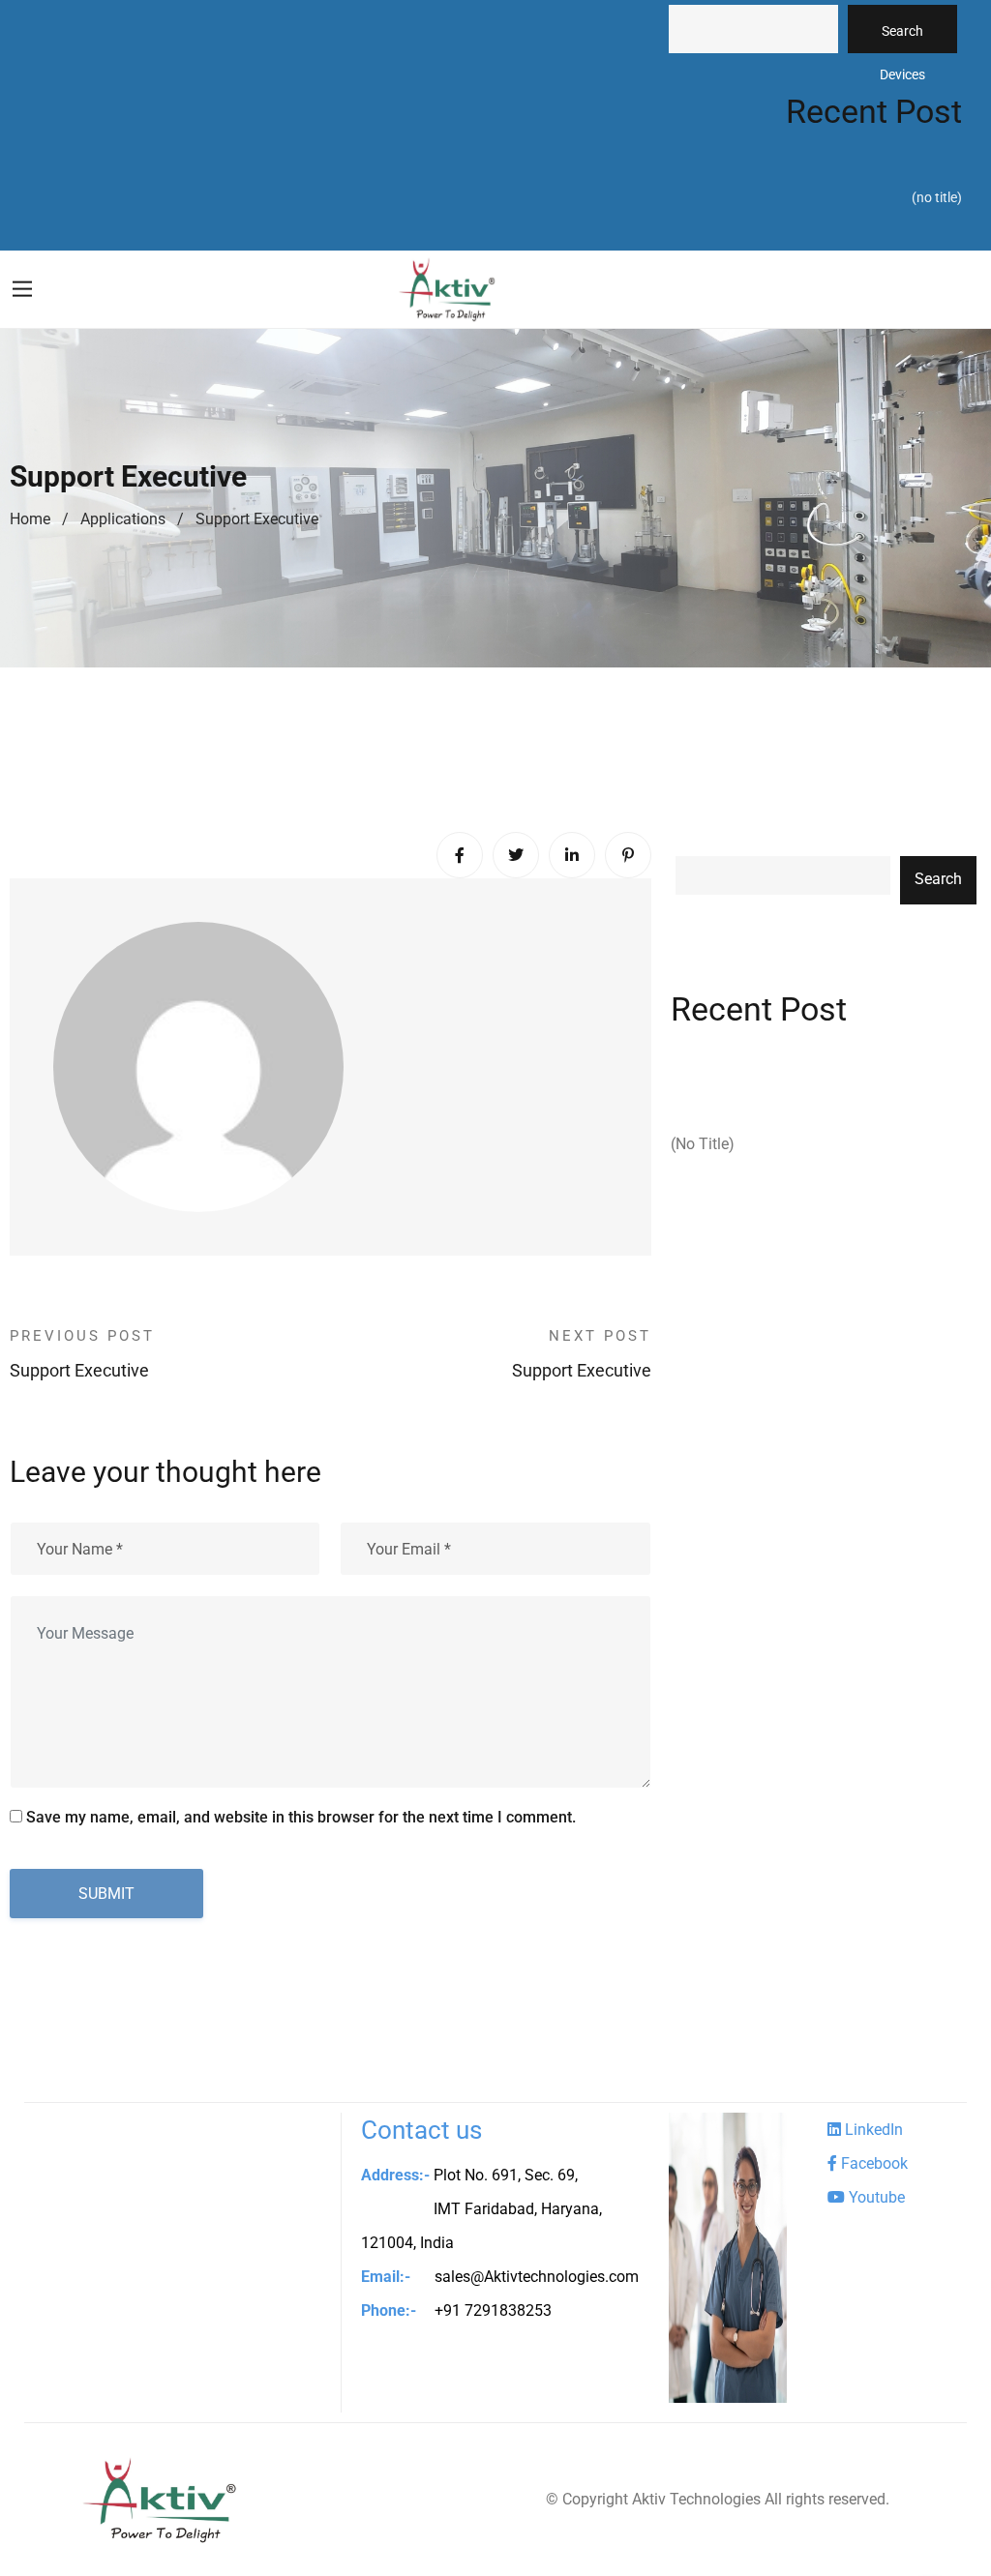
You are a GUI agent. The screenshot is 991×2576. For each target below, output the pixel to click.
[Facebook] (460, 855)
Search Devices (902, 38)
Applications (123, 519)
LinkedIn (872, 2130)
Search (938, 879)
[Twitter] (516, 855)
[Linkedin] (572, 855)
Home (30, 519)
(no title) (937, 197)
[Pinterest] (628, 855)
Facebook (872, 2163)
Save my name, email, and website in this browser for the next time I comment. (301, 1817)
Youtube (875, 2197)
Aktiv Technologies (696, 2499)
